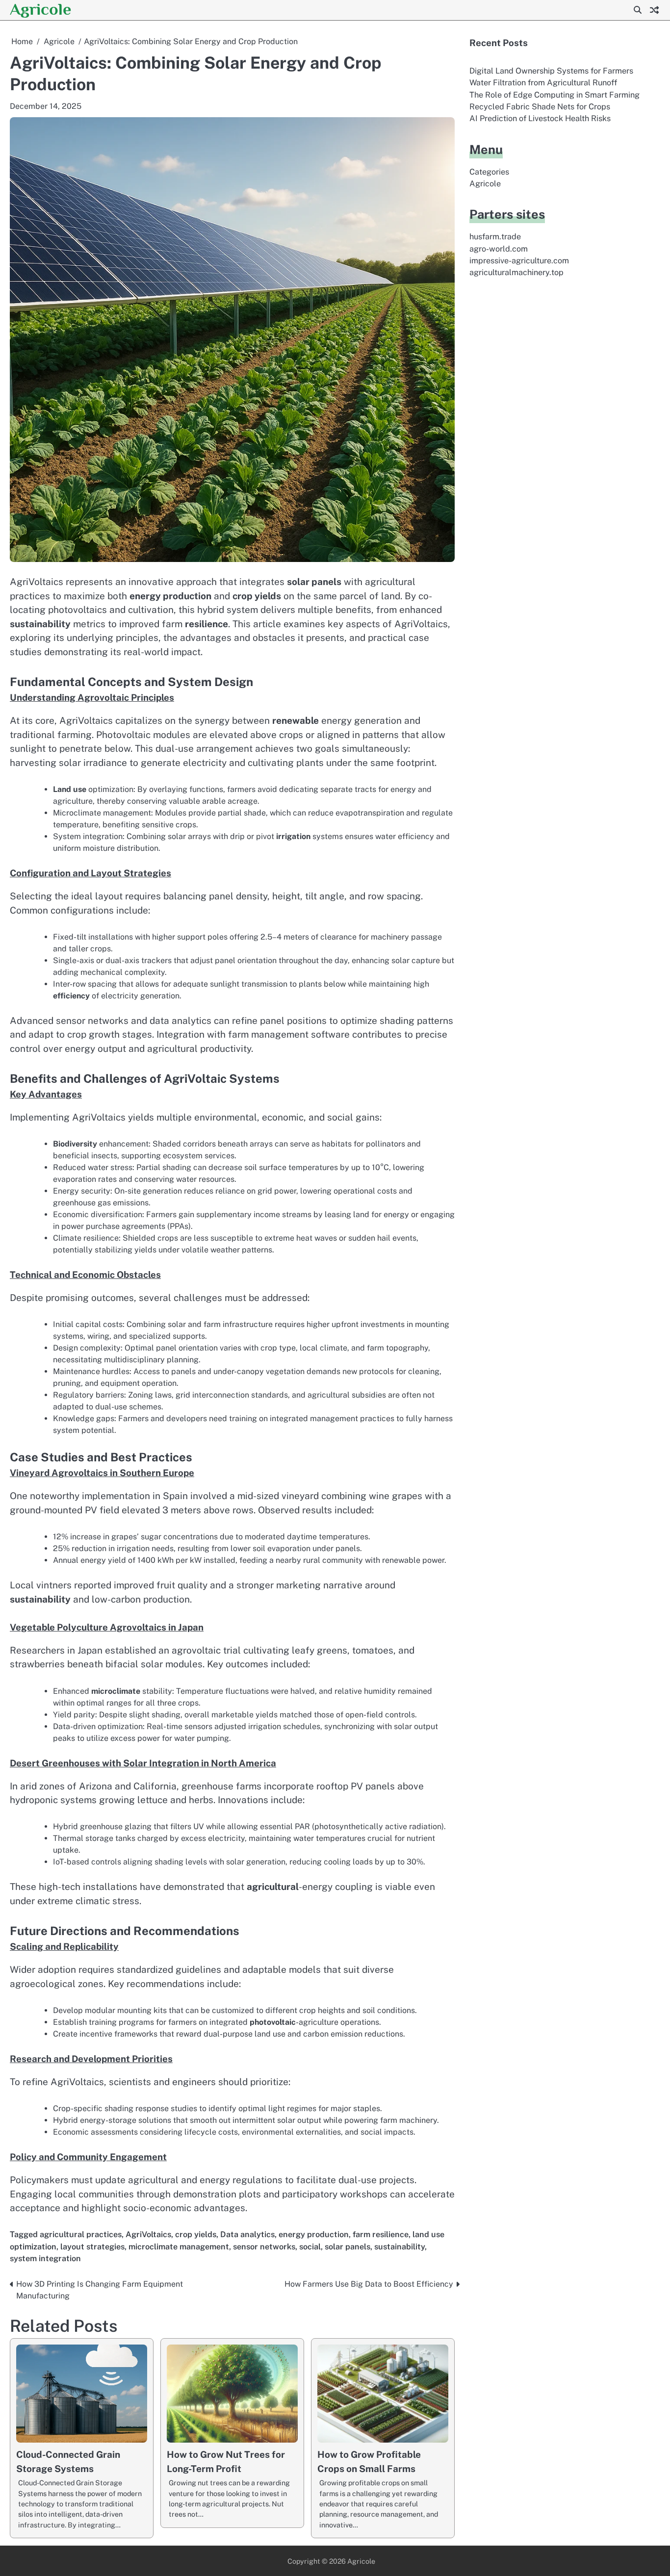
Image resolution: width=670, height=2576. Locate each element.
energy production (314, 2234)
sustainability (399, 2247)
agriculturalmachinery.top (516, 272)
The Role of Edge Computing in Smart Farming (554, 95)
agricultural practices (81, 2234)
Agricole (40, 9)
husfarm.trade (495, 237)
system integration (45, 2258)
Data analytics (247, 2234)
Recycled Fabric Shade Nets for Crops (540, 107)
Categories (489, 172)
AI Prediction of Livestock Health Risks (540, 118)
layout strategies (92, 2247)
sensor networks (264, 2247)
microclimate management (179, 2247)
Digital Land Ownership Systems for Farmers (551, 71)
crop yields (196, 2234)
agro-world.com (499, 249)
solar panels (348, 2247)
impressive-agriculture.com (519, 261)
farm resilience (381, 2234)
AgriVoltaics (148, 2234)
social (310, 2247)
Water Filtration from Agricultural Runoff (543, 83)
